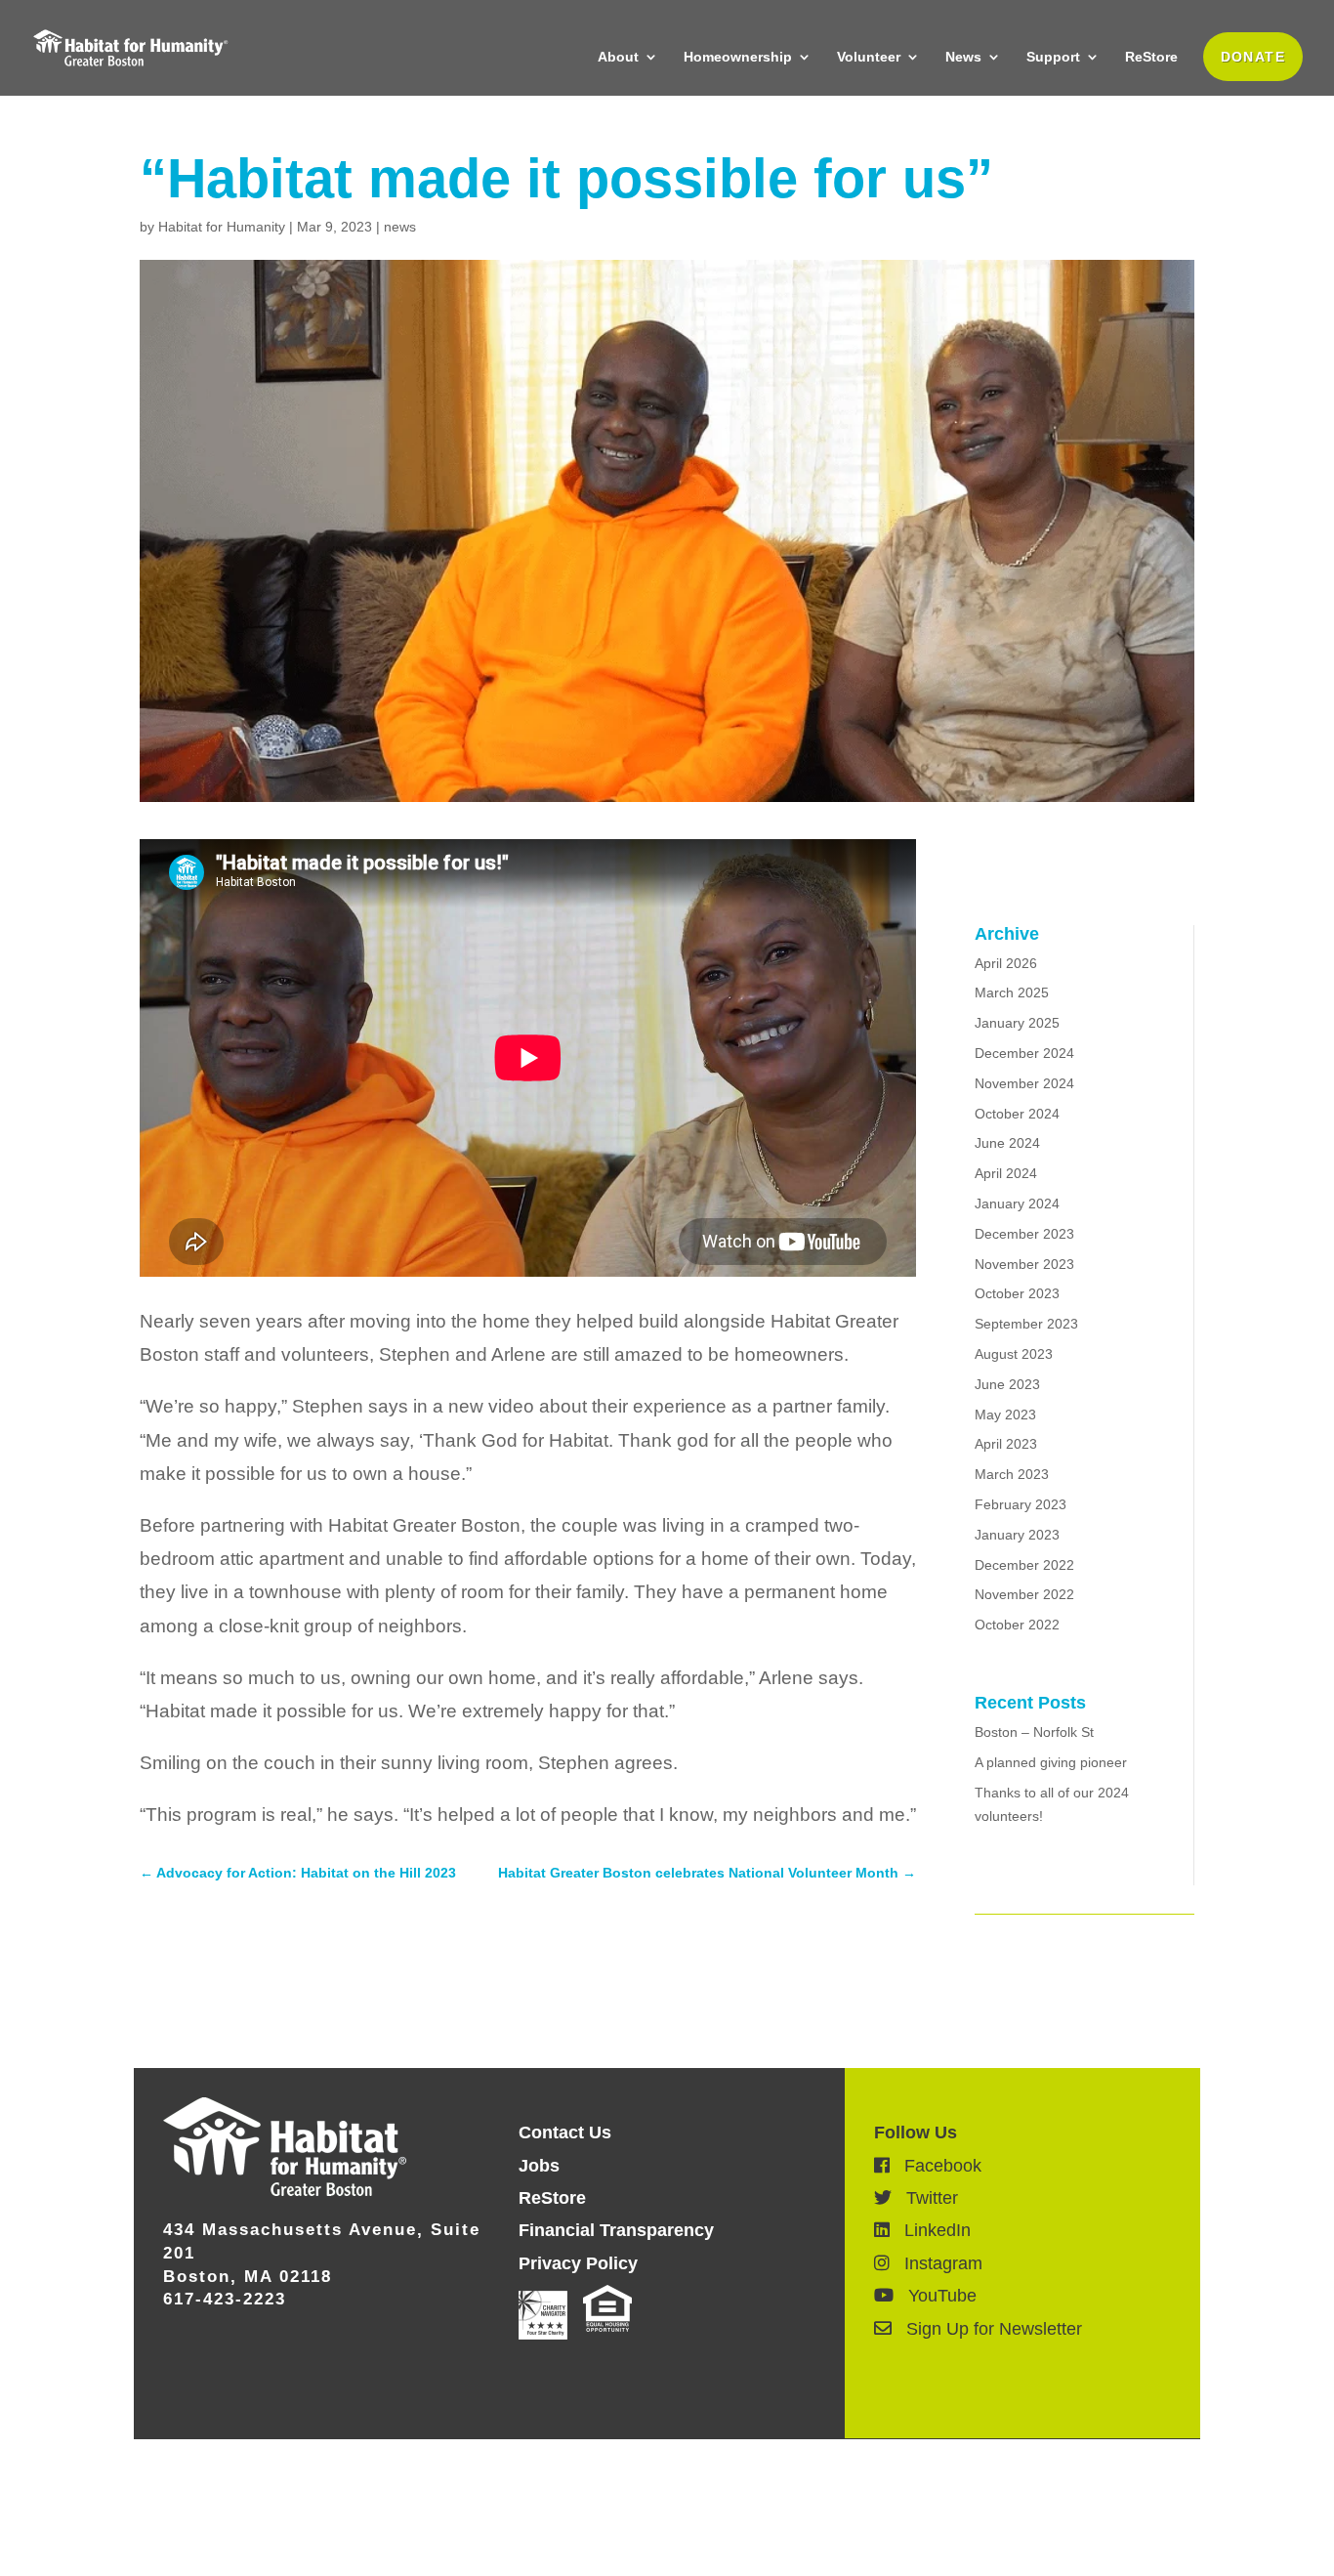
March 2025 (1012, 992)
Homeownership (738, 57)
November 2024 (1024, 1083)
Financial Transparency (616, 2230)
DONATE (1253, 57)
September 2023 (1026, 1324)
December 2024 (1024, 1053)
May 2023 (1005, 1415)
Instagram (936, 2263)
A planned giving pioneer (1051, 1762)
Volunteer (869, 57)
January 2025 (1017, 1023)
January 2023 (1017, 1535)
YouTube (935, 2296)
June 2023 (1007, 1384)
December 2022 (1024, 1565)
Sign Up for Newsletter (987, 2329)
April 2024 (1006, 1173)
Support (1053, 57)
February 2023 (1021, 1504)
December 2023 (1024, 1234)
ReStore (1151, 57)
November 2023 (1024, 1264)
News (963, 57)
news (400, 227)
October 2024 (1017, 1114)
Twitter (925, 2198)
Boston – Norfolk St (1034, 1732)
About (618, 57)
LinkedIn (930, 2230)
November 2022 (1024, 1594)
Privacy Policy (578, 2263)
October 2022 (1017, 1625)
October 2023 (1017, 1293)
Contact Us (565, 2133)
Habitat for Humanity (222, 227)
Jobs (539, 2166)
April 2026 (1006, 963)
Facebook (936, 2166)
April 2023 (1006, 1444)
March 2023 (1012, 1474)
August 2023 (1014, 1354)
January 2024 (1017, 1204)
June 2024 (1007, 1143)
